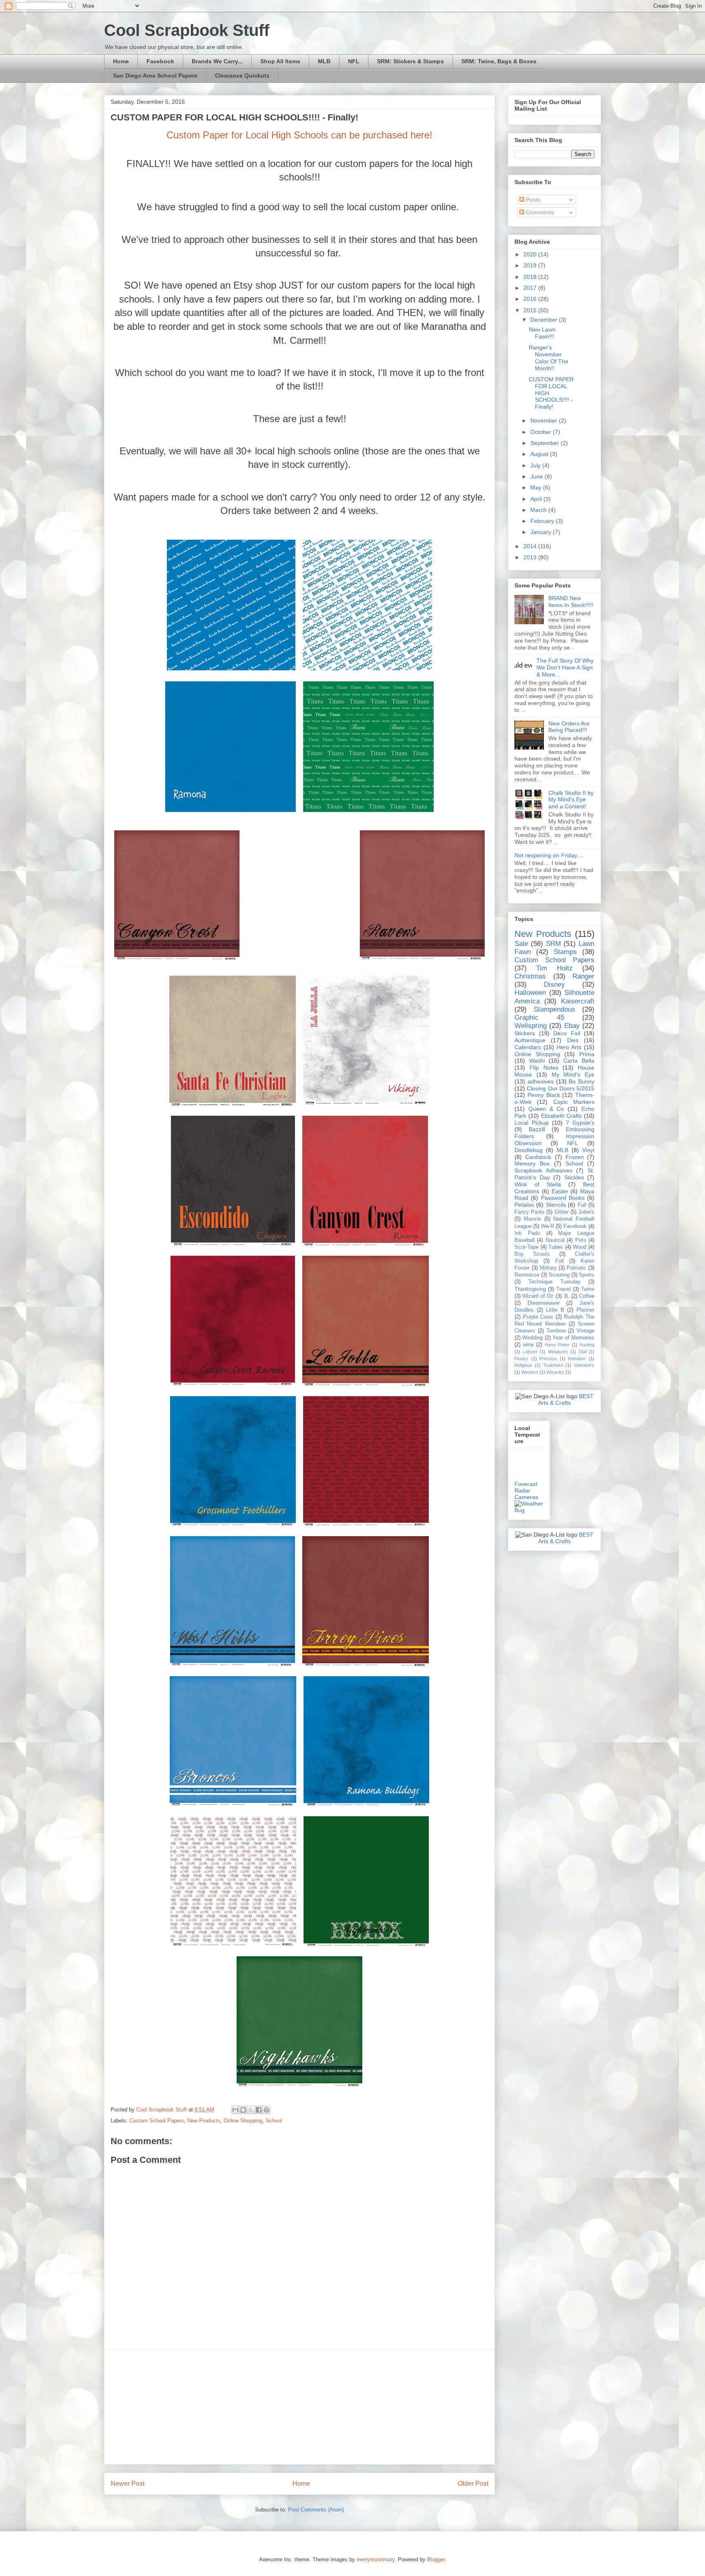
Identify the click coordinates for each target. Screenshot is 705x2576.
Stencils (556, 1205)
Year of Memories (573, 1338)
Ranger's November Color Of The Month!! (549, 358)
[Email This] (235, 2110)
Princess (548, 1359)
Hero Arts (569, 1047)
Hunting (587, 1345)
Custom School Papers (157, 2121)
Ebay (572, 1026)
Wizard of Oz (538, 1296)
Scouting (559, 1275)
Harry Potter (557, 1345)
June (538, 476)
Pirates (521, 1359)
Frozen (575, 1157)
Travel (563, 1289)
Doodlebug (529, 1150)
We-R (548, 1226)
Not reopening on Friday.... (549, 855)
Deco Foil (567, 1033)
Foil (560, 1261)
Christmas (530, 976)
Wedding (532, 1338)
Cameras (526, 1497)
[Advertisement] (299, 2407)
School (274, 2121)
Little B (555, 1310)
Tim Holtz (554, 968)
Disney (554, 984)
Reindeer (577, 1359)
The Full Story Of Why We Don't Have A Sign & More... (565, 667)
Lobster (530, 1352)
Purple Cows (538, 1317)
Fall (582, 1205)
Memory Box (532, 1163)
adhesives (541, 1081)
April (537, 499)
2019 (531, 265)
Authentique (530, 1040)
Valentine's (584, 1365)
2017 (531, 288)
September (545, 443)
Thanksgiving (530, 1289)
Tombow (556, 1331)
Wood (580, 1247)
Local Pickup (532, 1123)
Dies (573, 1040)
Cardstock (538, 1157)
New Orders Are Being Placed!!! (569, 727)
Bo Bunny (582, 1081)
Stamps (565, 952)
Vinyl (588, 1150)
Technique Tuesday (554, 1282)
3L (566, 1296)
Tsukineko (553, 1365)
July (536, 465)
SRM (553, 944)
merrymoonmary (376, 2559)
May (537, 487)
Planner (585, 1310)
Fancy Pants (530, 1212)
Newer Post (127, 2484)
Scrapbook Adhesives (543, 1170)
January (542, 532)
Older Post (473, 2484)
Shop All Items (280, 61)
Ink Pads (527, 1233)
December (545, 320)
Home (121, 61)
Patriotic (576, 1268)
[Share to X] (251, 2110)
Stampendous (554, 1009)
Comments (539, 212)
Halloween (530, 993)
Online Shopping (243, 2121)
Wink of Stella (538, 1184)
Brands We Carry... (217, 61)
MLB (324, 61)
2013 (531, 557)
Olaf (583, 1352)
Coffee (587, 1296)
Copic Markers (574, 1102)
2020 (531, 254)
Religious (523, 1365)
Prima (587, 1054)
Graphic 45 (539, 1018)
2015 (531, 310)
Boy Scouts (532, 1254)
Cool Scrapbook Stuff (187, 30)
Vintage (585, 1331)
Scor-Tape (527, 1247)
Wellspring (531, 1026)
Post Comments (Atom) (316, 2510)
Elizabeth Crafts (562, 1116)
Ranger (583, 976)
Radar (522, 1490)
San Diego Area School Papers (155, 76)
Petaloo (524, 1205)
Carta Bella (579, 1061)
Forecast (526, 1484)
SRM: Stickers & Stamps (410, 61)
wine (528, 1345)
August (540, 454)
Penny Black (544, 1095)
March (539, 510)
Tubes (556, 1247)
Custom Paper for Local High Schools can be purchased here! (299, 135)
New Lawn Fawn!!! (542, 333)
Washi (537, 1061)
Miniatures (558, 1352)
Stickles (574, 1177)
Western (530, 1372)
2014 (531, 546)
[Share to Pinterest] (266, 2110)
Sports (587, 1275)
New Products (204, 2121)
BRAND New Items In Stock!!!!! (571, 602)
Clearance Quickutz (242, 76)
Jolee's (586, 1212)
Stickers (525, 1033)
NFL (354, 61)
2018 (531, 277)
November (545, 420)
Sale (521, 944)
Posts (532, 200)
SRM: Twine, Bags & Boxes (499, 61)
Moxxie (532, 1219)
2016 (531, 299)
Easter (560, 1191)
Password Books (563, 1198)
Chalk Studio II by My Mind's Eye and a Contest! (571, 800)
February (543, 521)
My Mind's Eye (573, 1074)
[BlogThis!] (243, 2110)
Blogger (436, 2559)
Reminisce (527, 1275)
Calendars (528, 1047)
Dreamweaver (544, 1303)
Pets (581, 1240)
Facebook (160, 61)
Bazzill (537, 1129)
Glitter (562, 1212)
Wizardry (555, 1372)
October (542, 432)
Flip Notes (544, 1068)
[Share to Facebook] (259, 2110)
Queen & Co (546, 1109)
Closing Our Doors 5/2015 (561, 1088)
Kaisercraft (578, 1001)
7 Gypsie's (580, 1123)
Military (548, 1268)
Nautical (555, 1240)
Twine (588, 1289)
